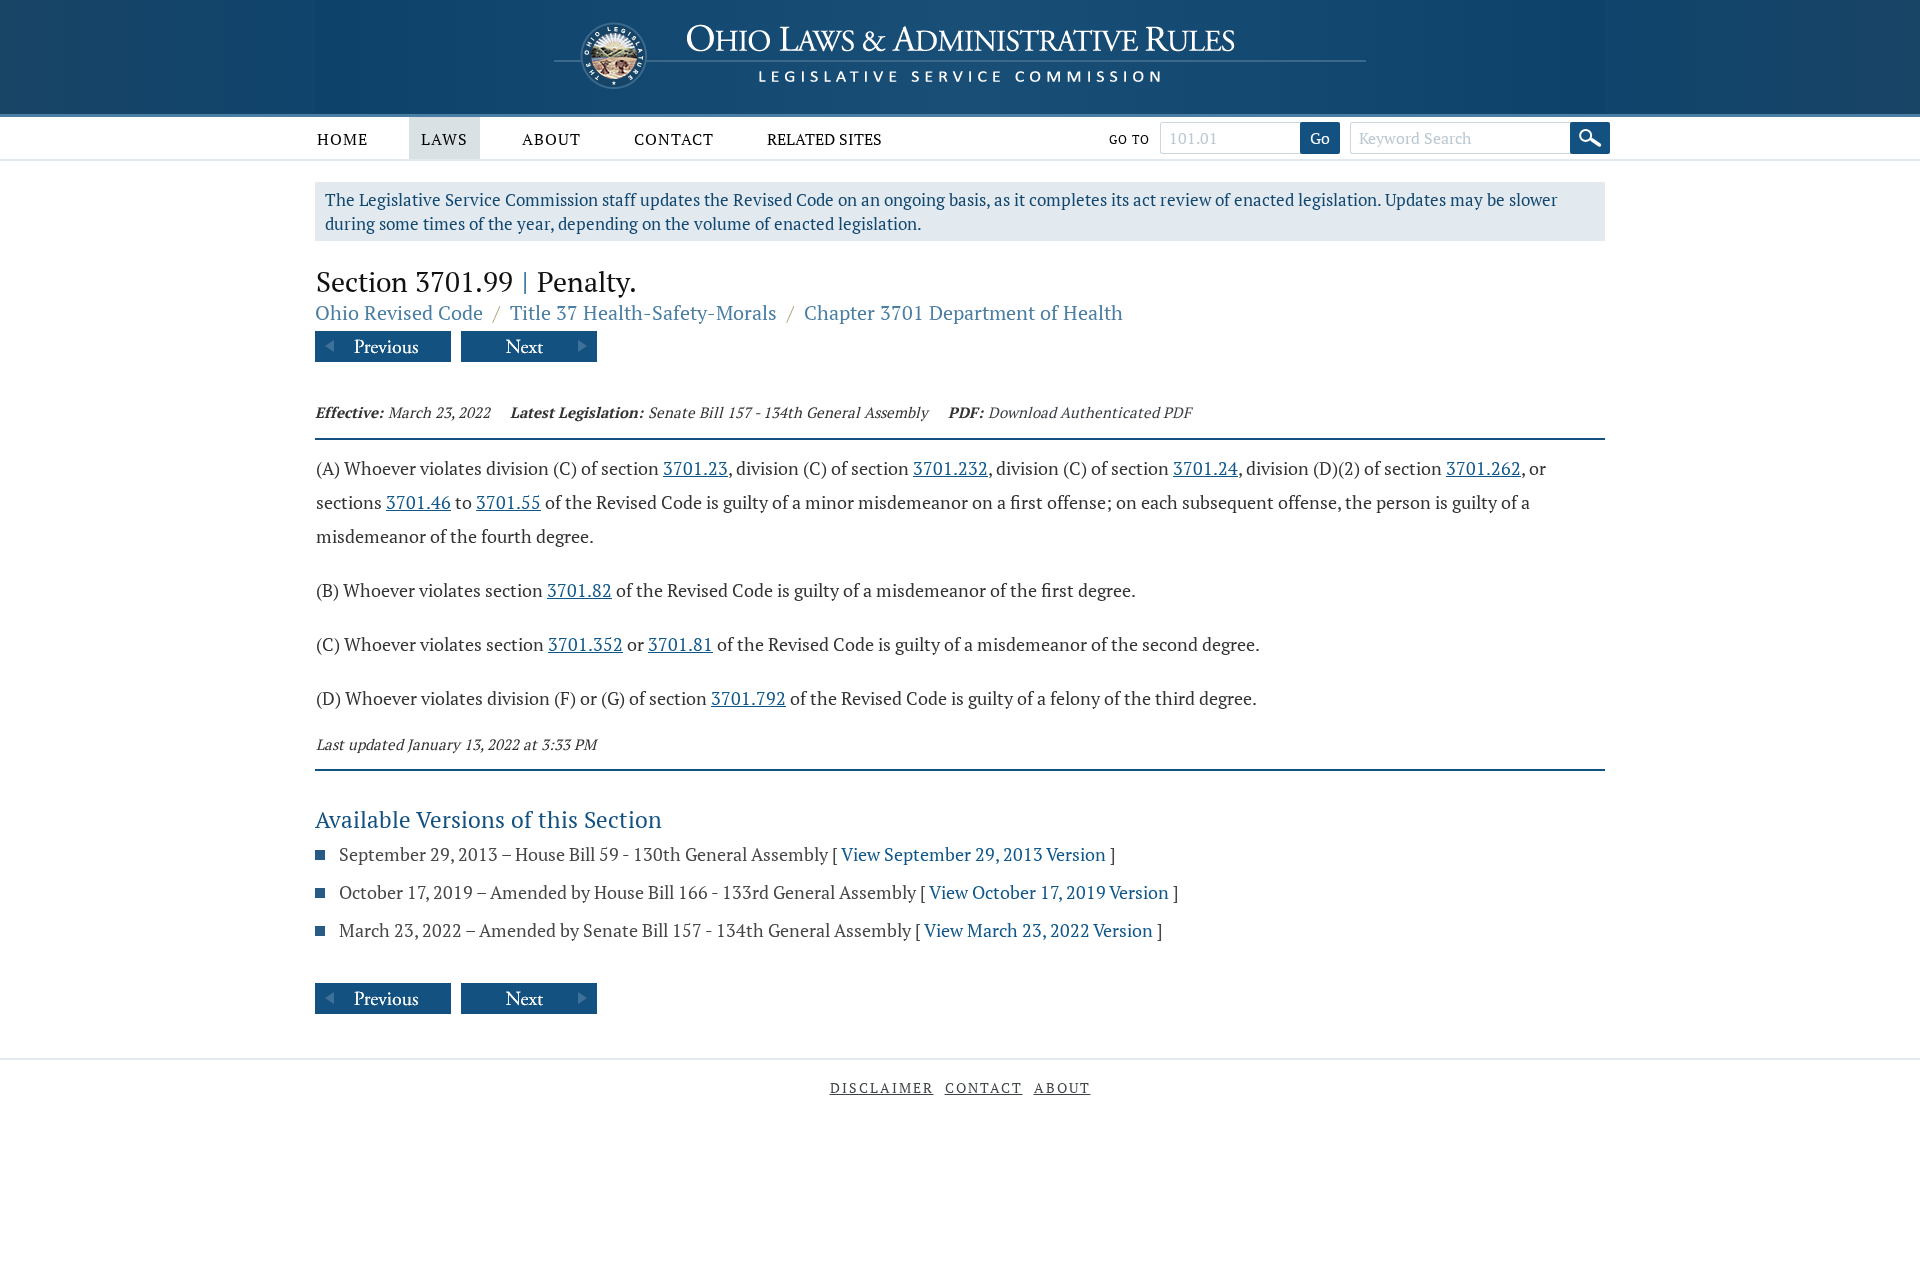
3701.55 (508, 502)
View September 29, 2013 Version (973, 854)
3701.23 (695, 468)
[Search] (1590, 138)
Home (342, 139)
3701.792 (748, 698)
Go (1320, 138)
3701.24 (1205, 468)
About (551, 139)
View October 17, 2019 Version (1049, 892)
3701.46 (418, 502)
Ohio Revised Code (399, 312)
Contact (674, 139)
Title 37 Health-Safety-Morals (643, 312)
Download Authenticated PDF (1089, 412)
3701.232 (950, 468)
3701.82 (579, 590)
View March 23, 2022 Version (1038, 930)
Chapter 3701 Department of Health (963, 312)
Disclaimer (882, 1087)
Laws (444, 139)
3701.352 (585, 644)
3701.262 (1483, 468)
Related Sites (824, 139)
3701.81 (680, 644)
